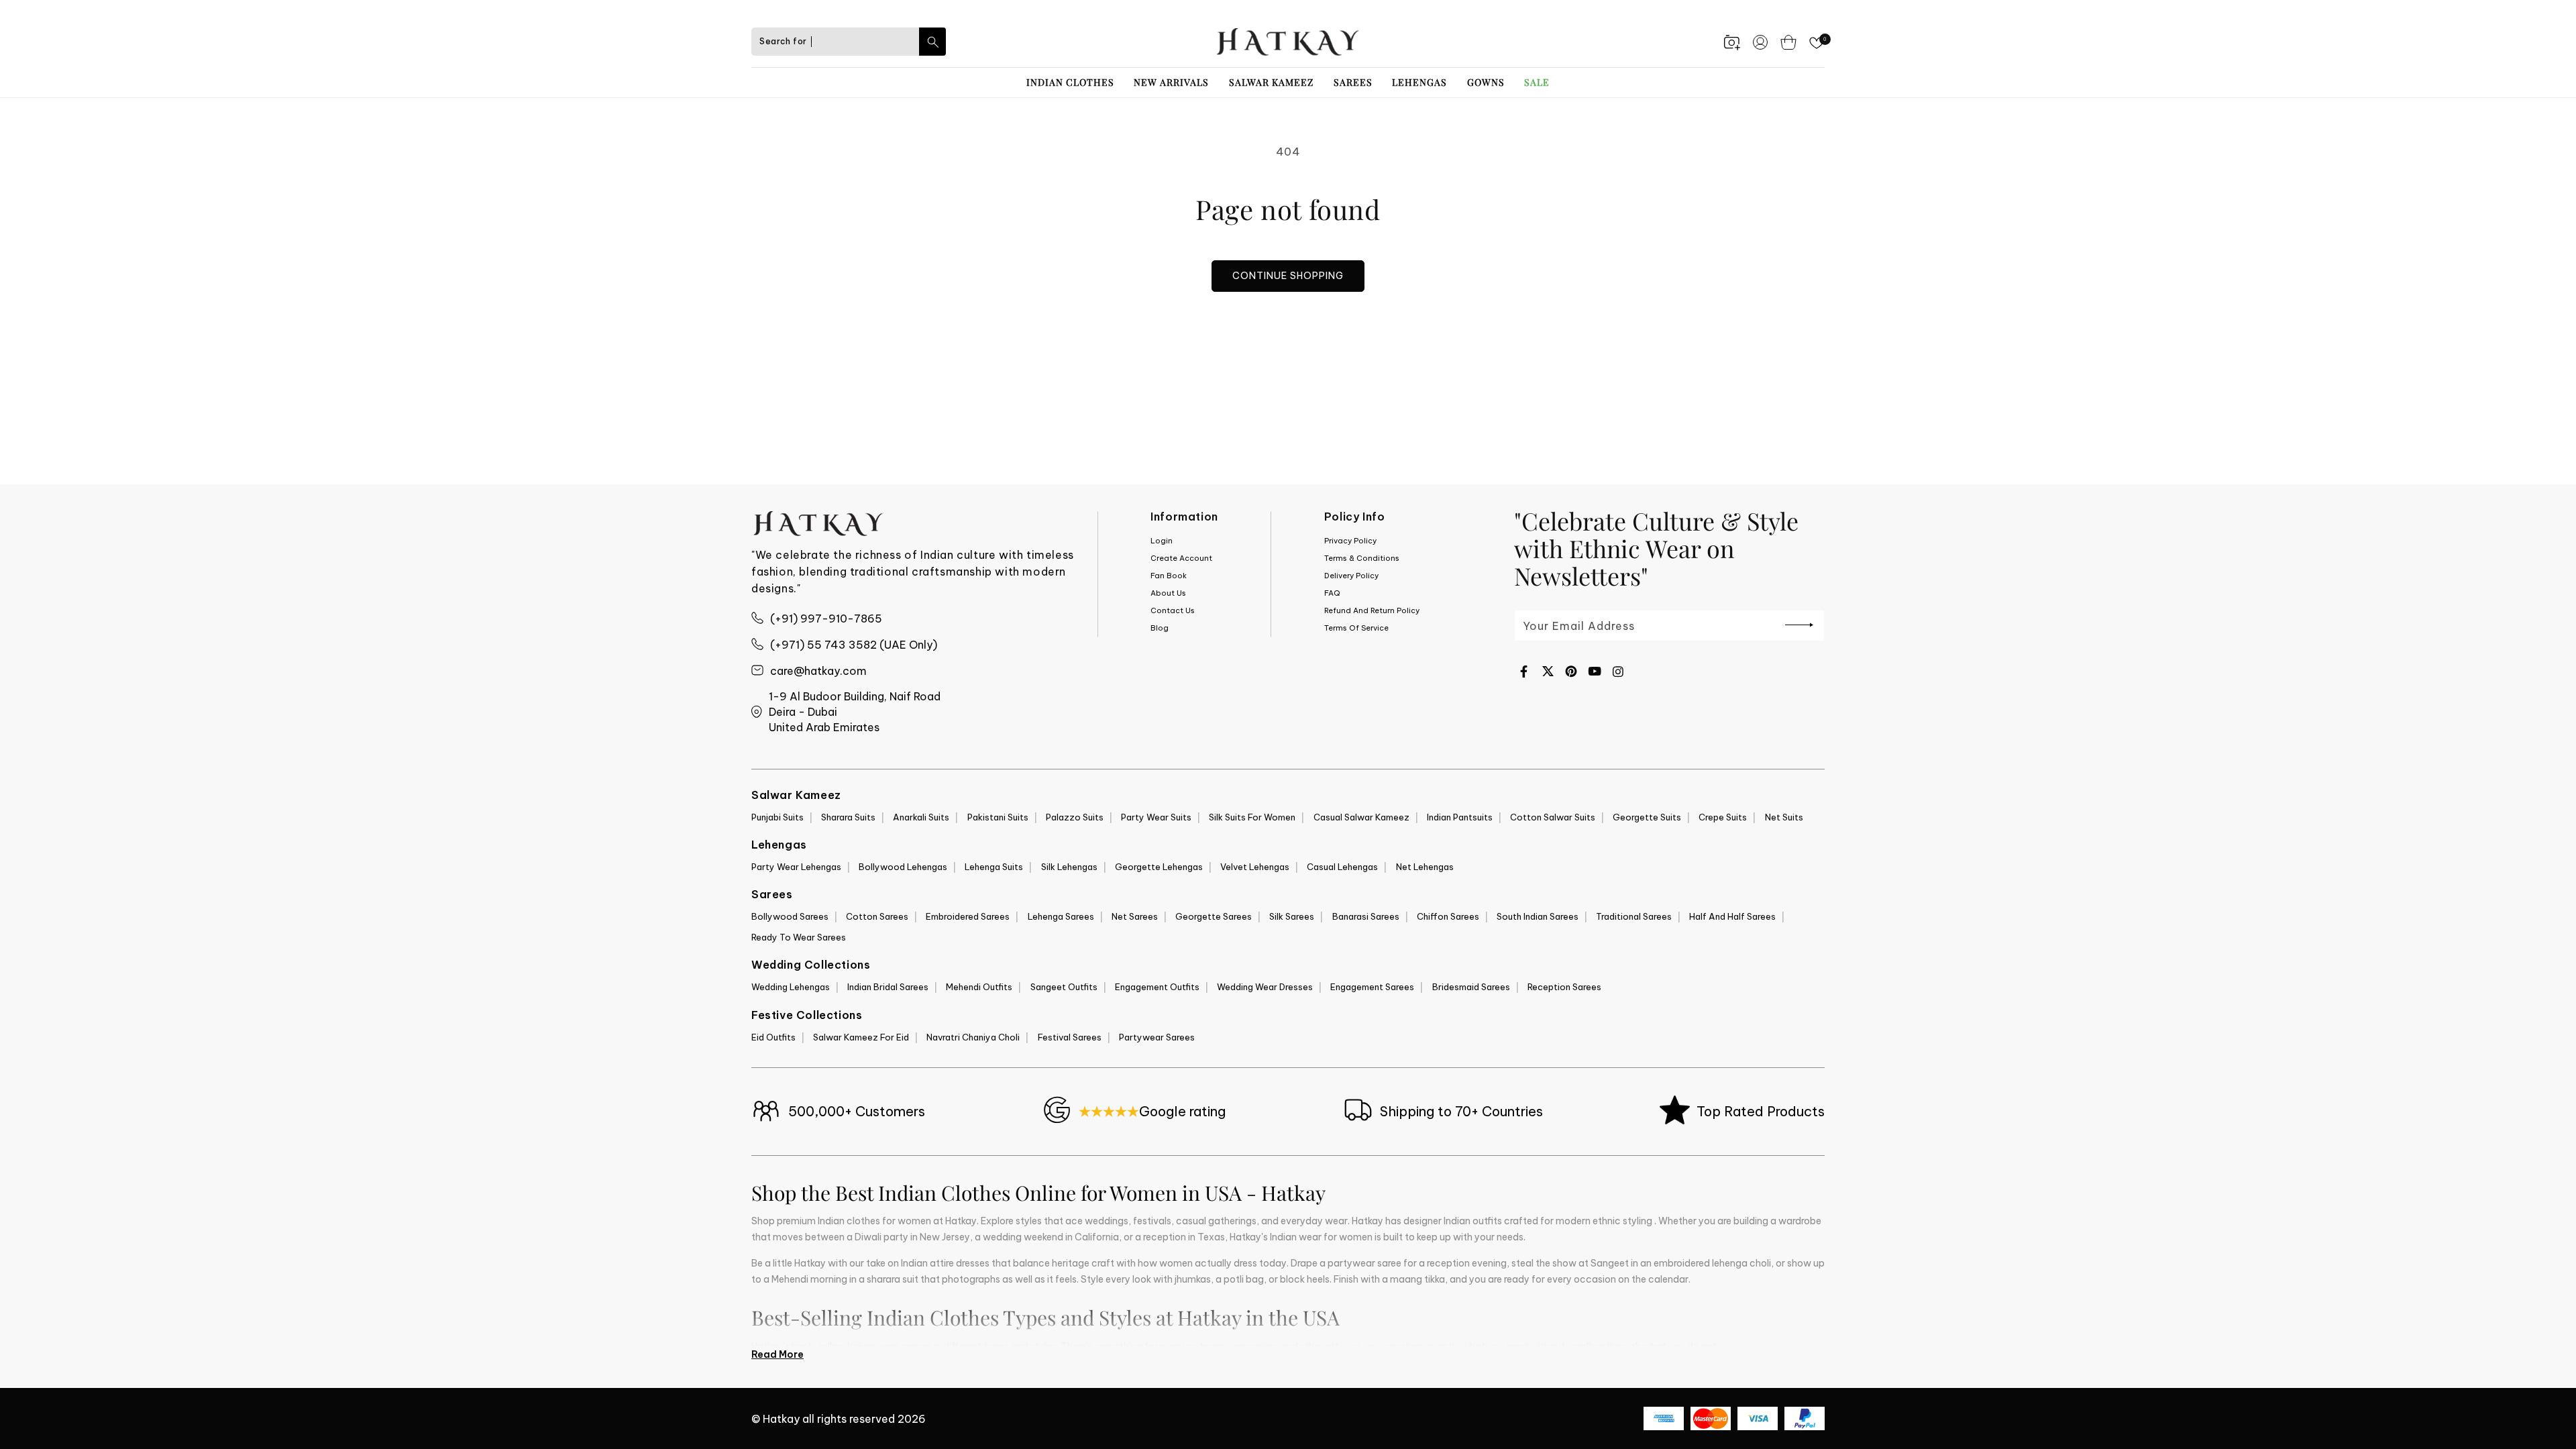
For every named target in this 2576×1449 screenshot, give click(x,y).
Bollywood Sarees (790, 916)
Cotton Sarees (877, 916)
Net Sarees (1135, 916)
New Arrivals (1171, 82)
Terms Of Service (1356, 628)
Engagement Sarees (1372, 987)
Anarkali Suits (921, 817)
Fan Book (1169, 576)
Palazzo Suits (1075, 817)
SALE (1537, 82)
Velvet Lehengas (1255, 867)
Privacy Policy (1350, 541)
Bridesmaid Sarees (1471, 987)
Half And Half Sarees (1732, 916)
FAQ (1332, 593)
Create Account (1181, 558)
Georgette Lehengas (1159, 867)
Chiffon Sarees (1448, 916)
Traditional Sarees (1634, 916)
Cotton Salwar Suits (1553, 817)
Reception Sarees (1564, 987)
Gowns (1486, 82)
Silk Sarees (1292, 916)
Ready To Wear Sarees (799, 937)
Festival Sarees (1070, 1037)
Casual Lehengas (1342, 867)
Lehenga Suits (994, 867)
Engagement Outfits (1157, 987)
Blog (1160, 628)
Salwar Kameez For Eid (861, 1037)
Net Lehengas (1425, 867)
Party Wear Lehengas (796, 867)
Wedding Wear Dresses (1265, 987)
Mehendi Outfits (979, 987)
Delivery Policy (1351, 576)
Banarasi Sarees (1366, 916)
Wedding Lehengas (791, 987)
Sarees (1353, 82)
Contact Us (1173, 610)
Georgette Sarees (1214, 916)
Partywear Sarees (1157, 1037)
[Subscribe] (1799, 625)
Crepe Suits (1723, 817)
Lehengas (1419, 82)
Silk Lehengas (1069, 867)
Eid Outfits (773, 1037)
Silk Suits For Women (1252, 817)
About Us (1168, 593)
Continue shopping (1288, 276)
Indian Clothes (1070, 82)
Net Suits (1784, 817)
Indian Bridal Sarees (888, 987)
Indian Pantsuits (1460, 817)
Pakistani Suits (998, 817)
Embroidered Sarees (968, 916)
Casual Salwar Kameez (1361, 817)
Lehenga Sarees (1061, 916)
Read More (777, 1354)
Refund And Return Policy (1372, 610)
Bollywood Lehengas (903, 867)
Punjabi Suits (777, 817)
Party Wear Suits (1156, 817)
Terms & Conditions (1362, 558)
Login (1162, 541)
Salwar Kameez (1271, 82)
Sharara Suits (848, 817)
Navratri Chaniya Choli (973, 1037)
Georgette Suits (1647, 817)
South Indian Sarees (1538, 916)
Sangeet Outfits (1064, 987)
